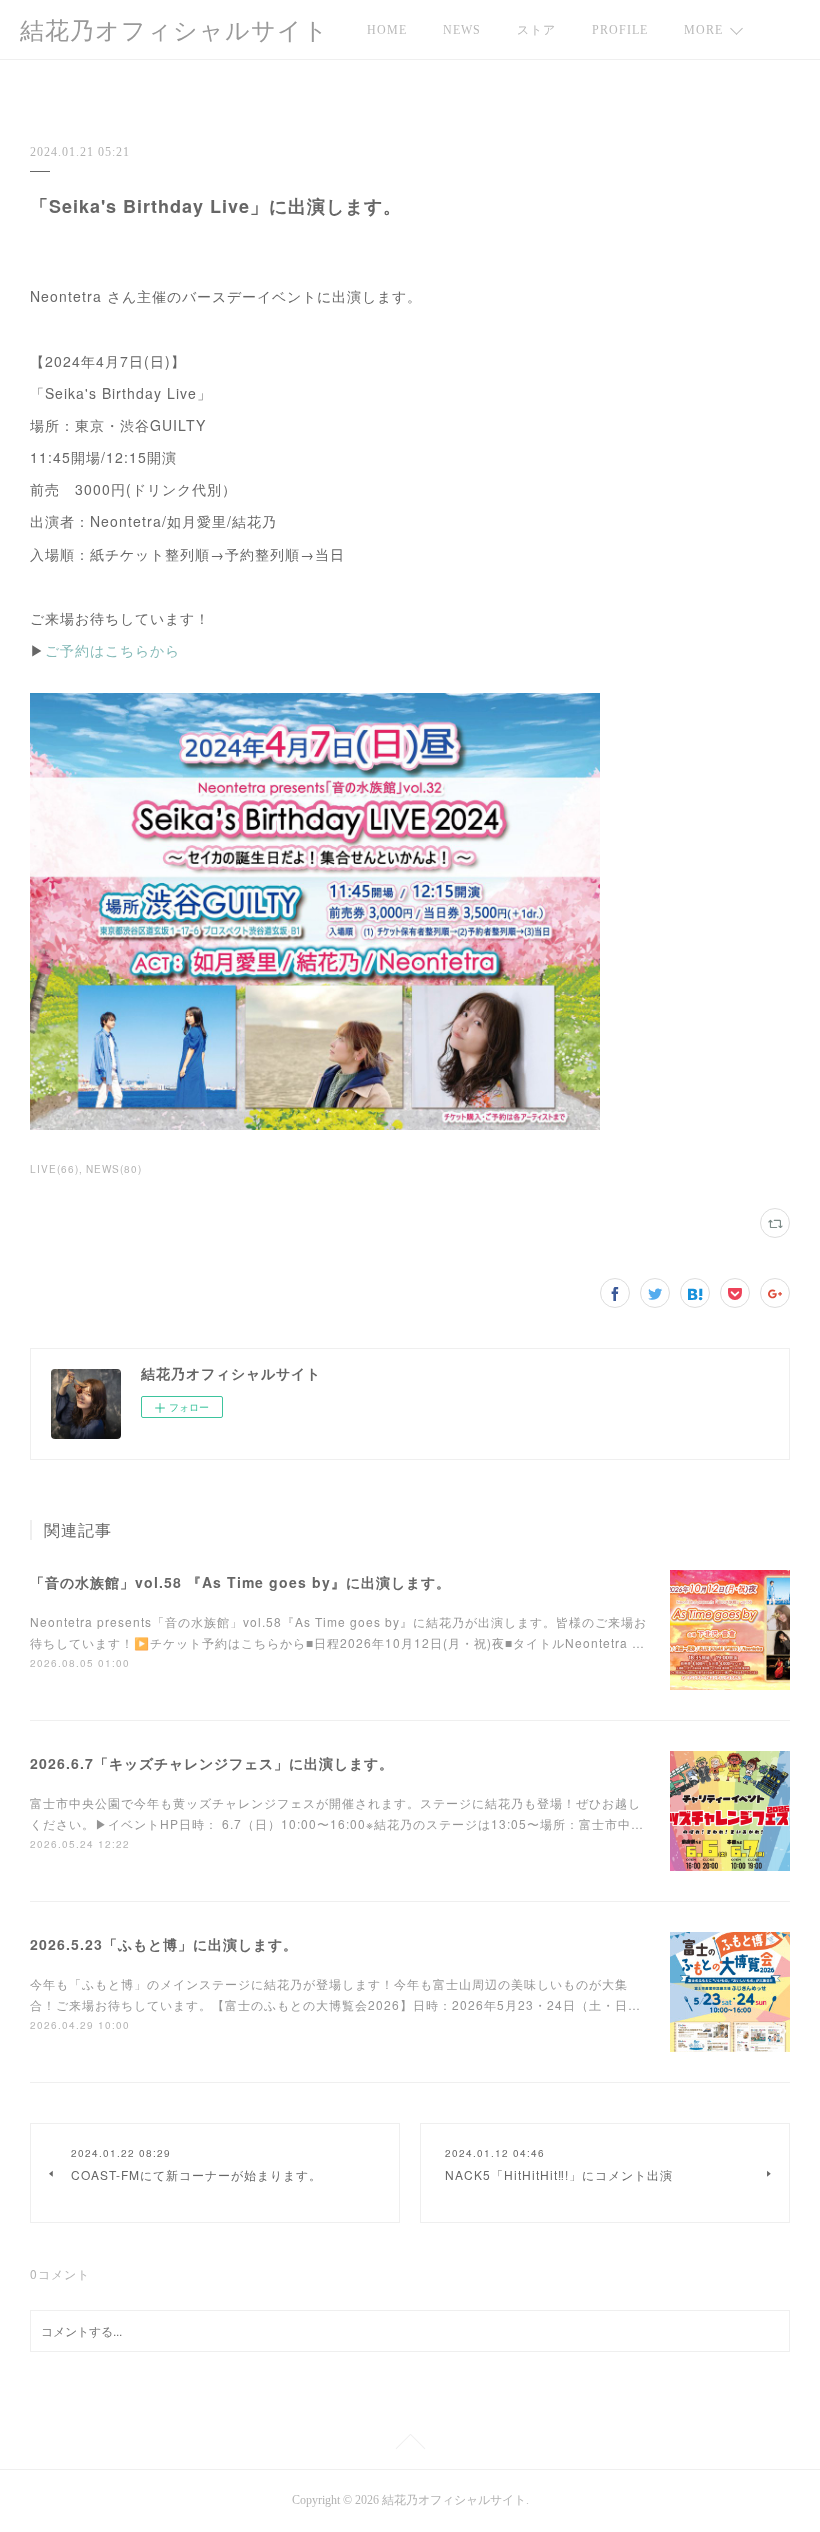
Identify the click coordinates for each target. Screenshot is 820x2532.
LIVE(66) (54, 1169)
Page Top (410, 2445)
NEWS (462, 30)
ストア (536, 30)
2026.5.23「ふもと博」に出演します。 (164, 1944)
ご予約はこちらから (112, 650)
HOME (387, 30)
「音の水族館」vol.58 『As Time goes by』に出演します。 (240, 1582)
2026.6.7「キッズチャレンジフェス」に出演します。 (212, 1763)
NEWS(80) (114, 1169)
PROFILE (620, 30)
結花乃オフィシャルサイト (174, 31)
